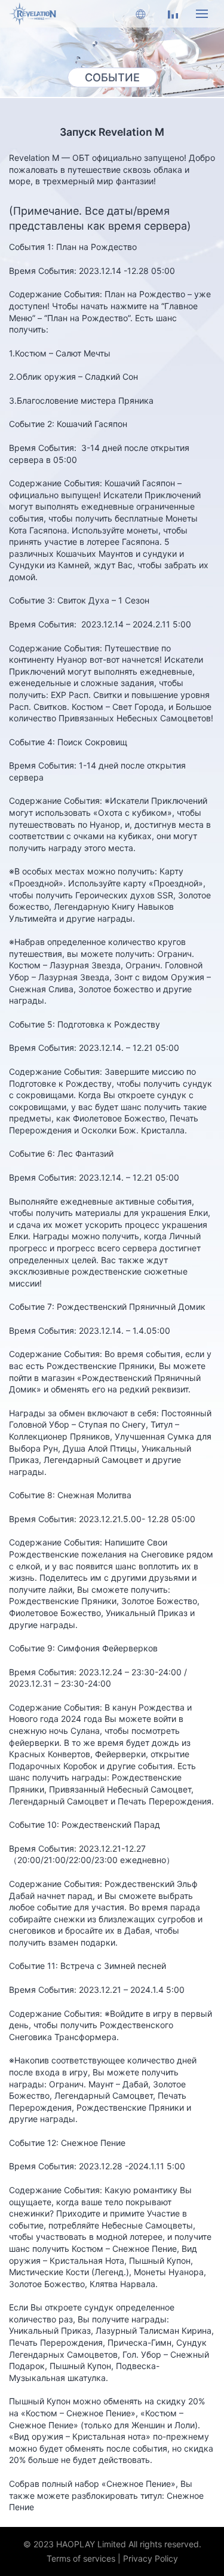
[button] (140, 14)
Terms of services (81, 2558)
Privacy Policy (151, 2558)
